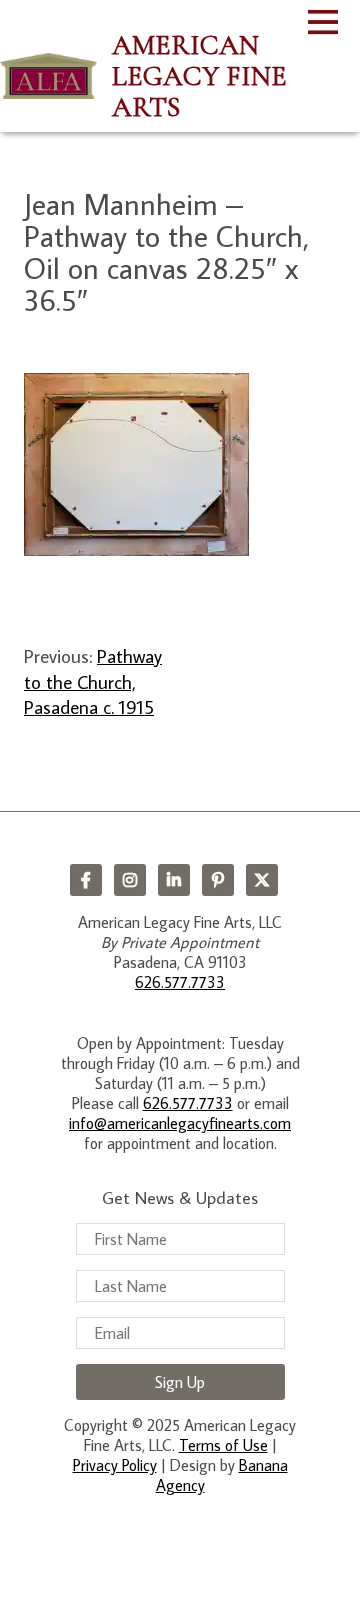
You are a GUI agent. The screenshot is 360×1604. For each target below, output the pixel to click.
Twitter (262, 880)
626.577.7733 (180, 982)
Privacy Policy (115, 1465)
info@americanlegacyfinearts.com (180, 1123)
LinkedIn (174, 880)
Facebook (86, 880)
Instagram (130, 880)
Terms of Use (223, 1445)
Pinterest (218, 880)
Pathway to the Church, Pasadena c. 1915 (93, 681)
